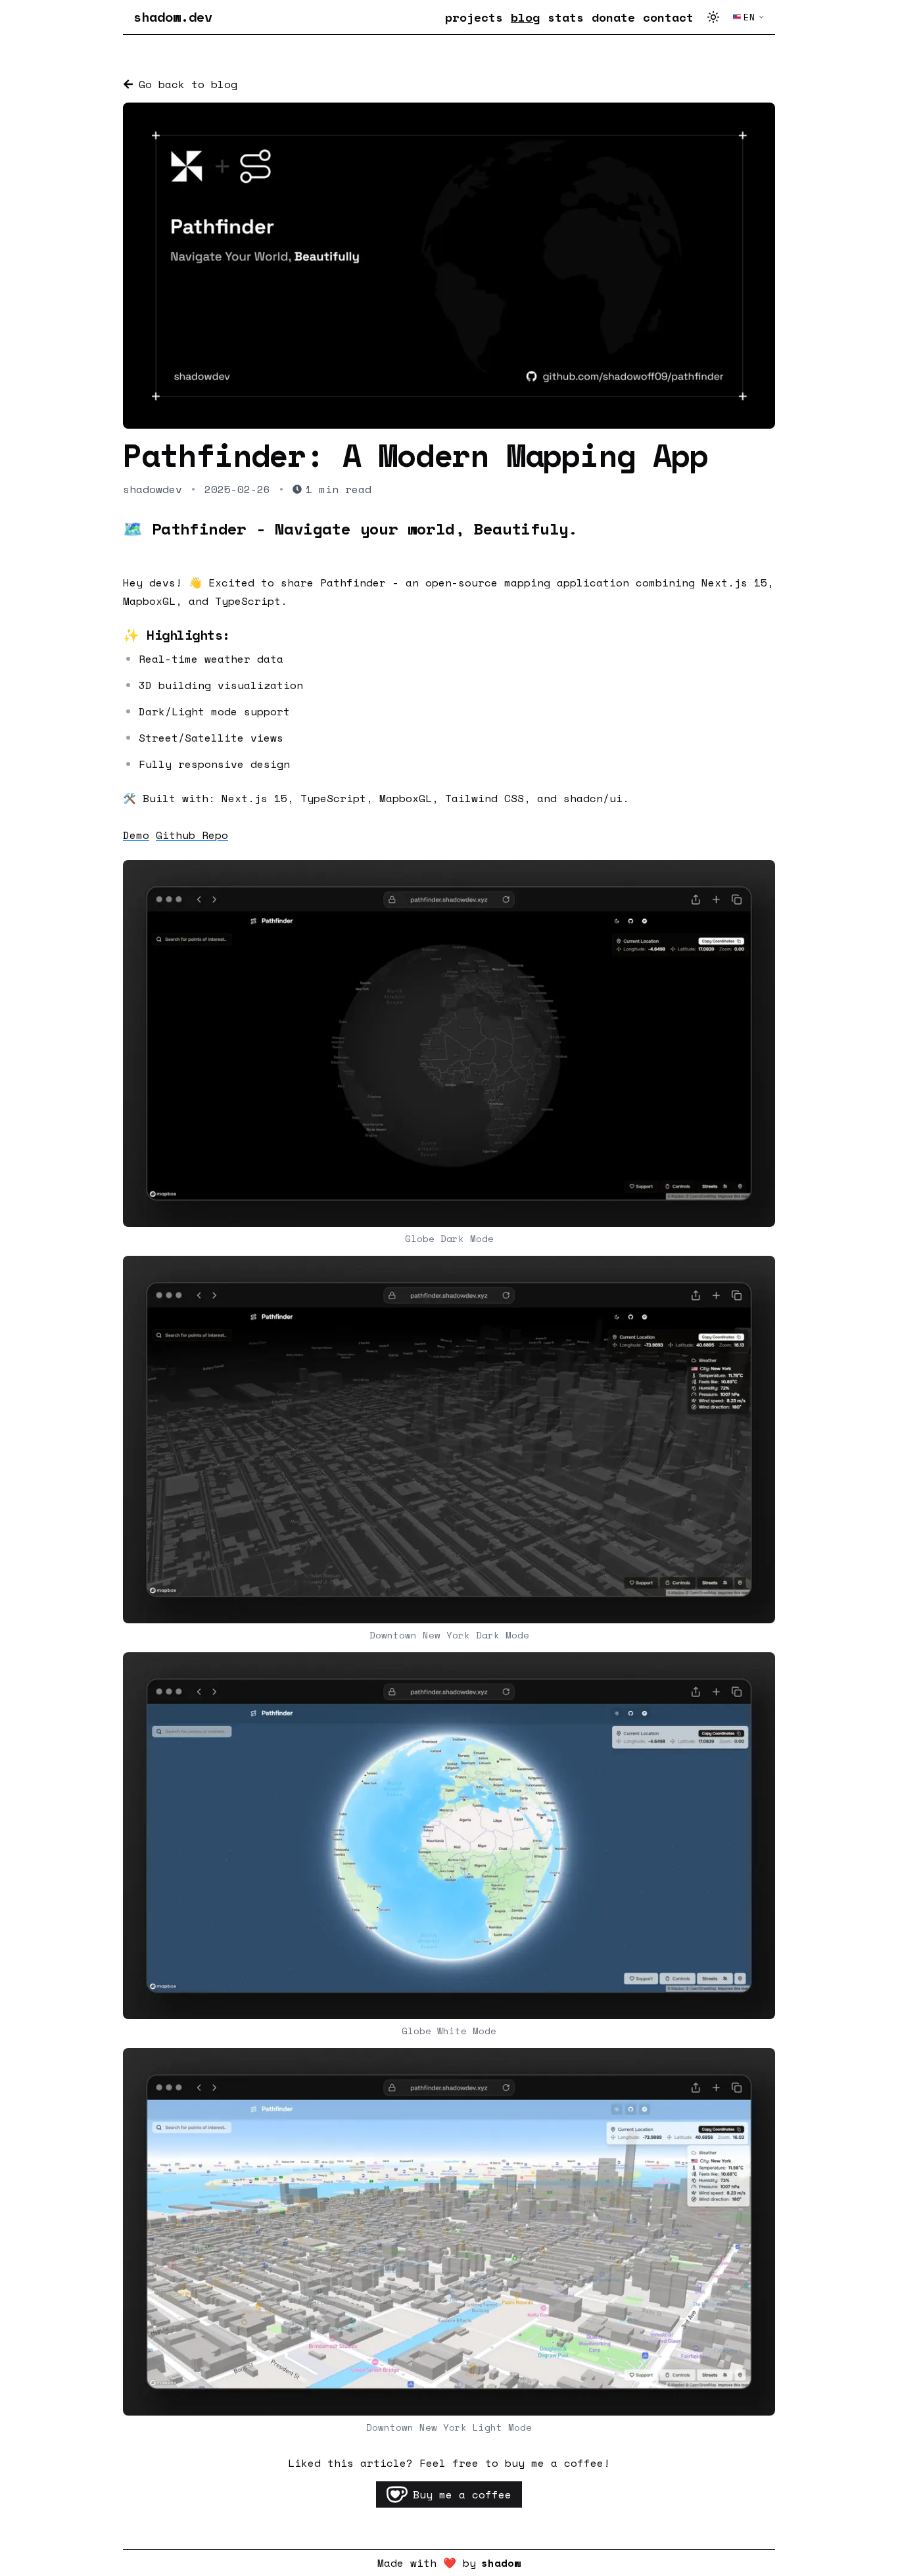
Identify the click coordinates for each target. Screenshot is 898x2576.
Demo (136, 835)
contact (668, 17)
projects (474, 17)
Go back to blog (188, 84)
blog (525, 17)
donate (613, 17)
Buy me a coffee (462, 2494)
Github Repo (192, 835)
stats (566, 17)
